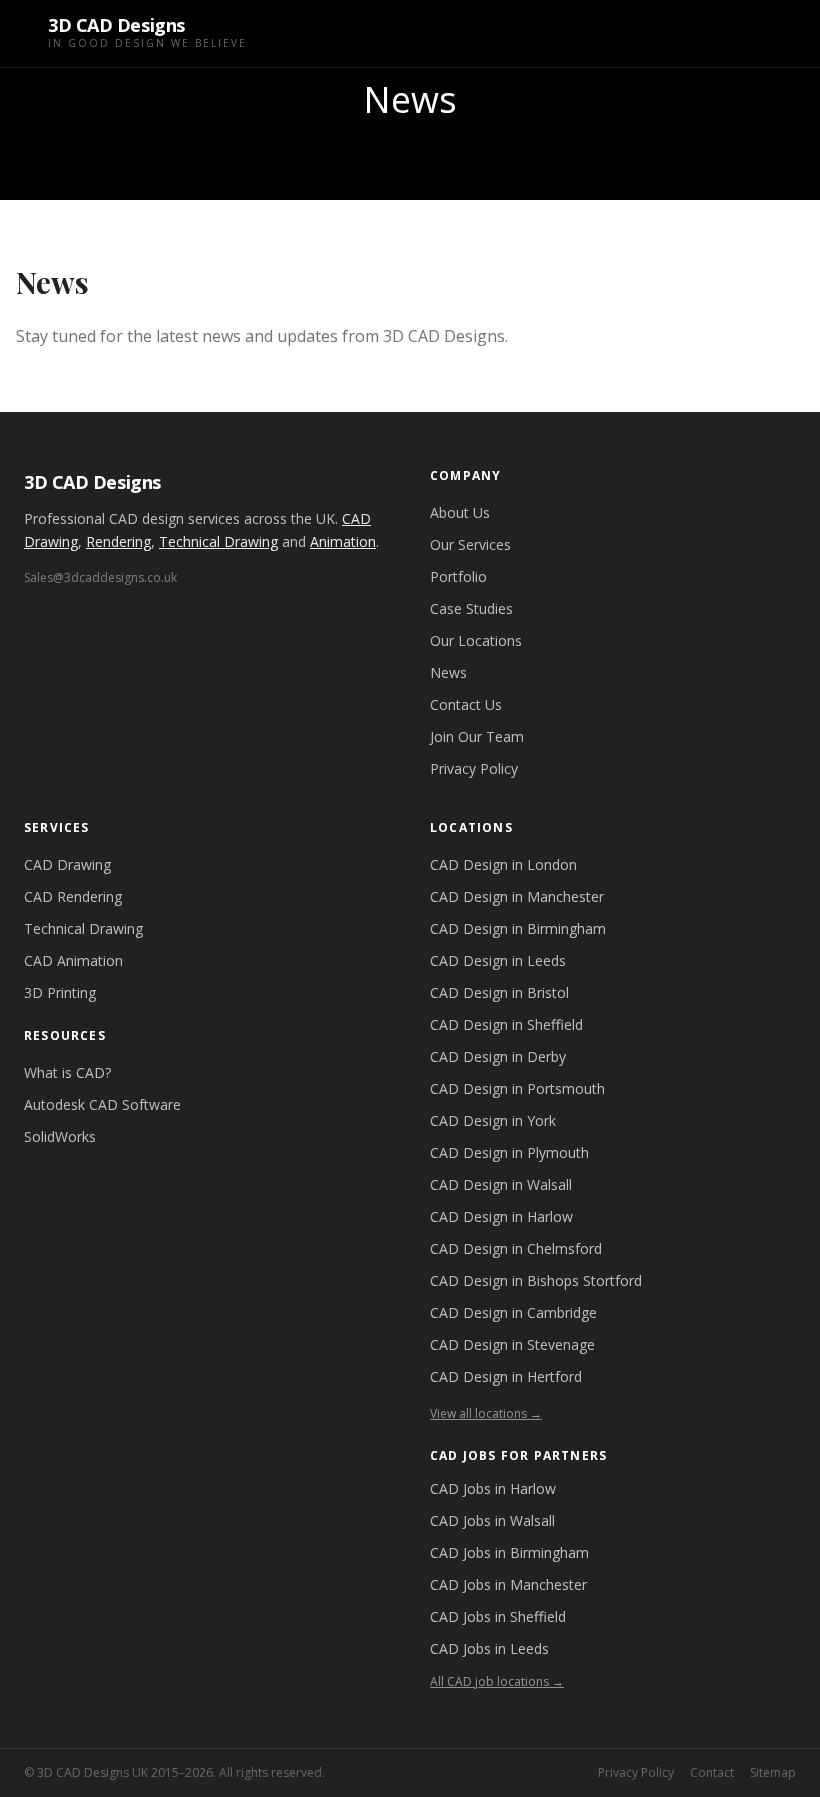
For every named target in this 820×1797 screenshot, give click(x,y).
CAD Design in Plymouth (509, 1152)
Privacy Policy (474, 768)
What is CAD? (67, 1072)
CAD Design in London (503, 864)
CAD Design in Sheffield (506, 1024)
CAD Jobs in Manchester (508, 1584)
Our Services (470, 544)
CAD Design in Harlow (501, 1216)
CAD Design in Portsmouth (517, 1088)
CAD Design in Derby (498, 1056)
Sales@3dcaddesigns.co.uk (100, 577)
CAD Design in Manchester (517, 896)
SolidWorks (60, 1136)
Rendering (118, 541)
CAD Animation (73, 960)
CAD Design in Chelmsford (516, 1248)
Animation (343, 541)
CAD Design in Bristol (499, 992)
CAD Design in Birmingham (518, 928)
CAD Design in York (493, 1120)
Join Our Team (477, 736)
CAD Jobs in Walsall (492, 1520)
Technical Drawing (218, 541)
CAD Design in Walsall (501, 1184)
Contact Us (466, 704)
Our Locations (476, 640)
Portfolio (458, 576)
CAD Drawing (67, 864)
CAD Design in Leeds (498, 960)
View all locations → (486, 1413)
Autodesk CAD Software (102, 1104)
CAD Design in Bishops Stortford (536, 1280)
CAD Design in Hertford (506, 1376)
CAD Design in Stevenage (512, 1344)
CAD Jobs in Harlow (493, 1488)
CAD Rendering (73, 896)
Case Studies (471, 608)
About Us (460, 512)
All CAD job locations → (497, 1681)
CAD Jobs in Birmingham (509, 1552)
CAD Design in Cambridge (513, 1312)
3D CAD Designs (92, 482)
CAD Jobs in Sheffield (498, 1616)
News (448, 672)
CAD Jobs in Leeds (489, 1648)
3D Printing (60, 992)
